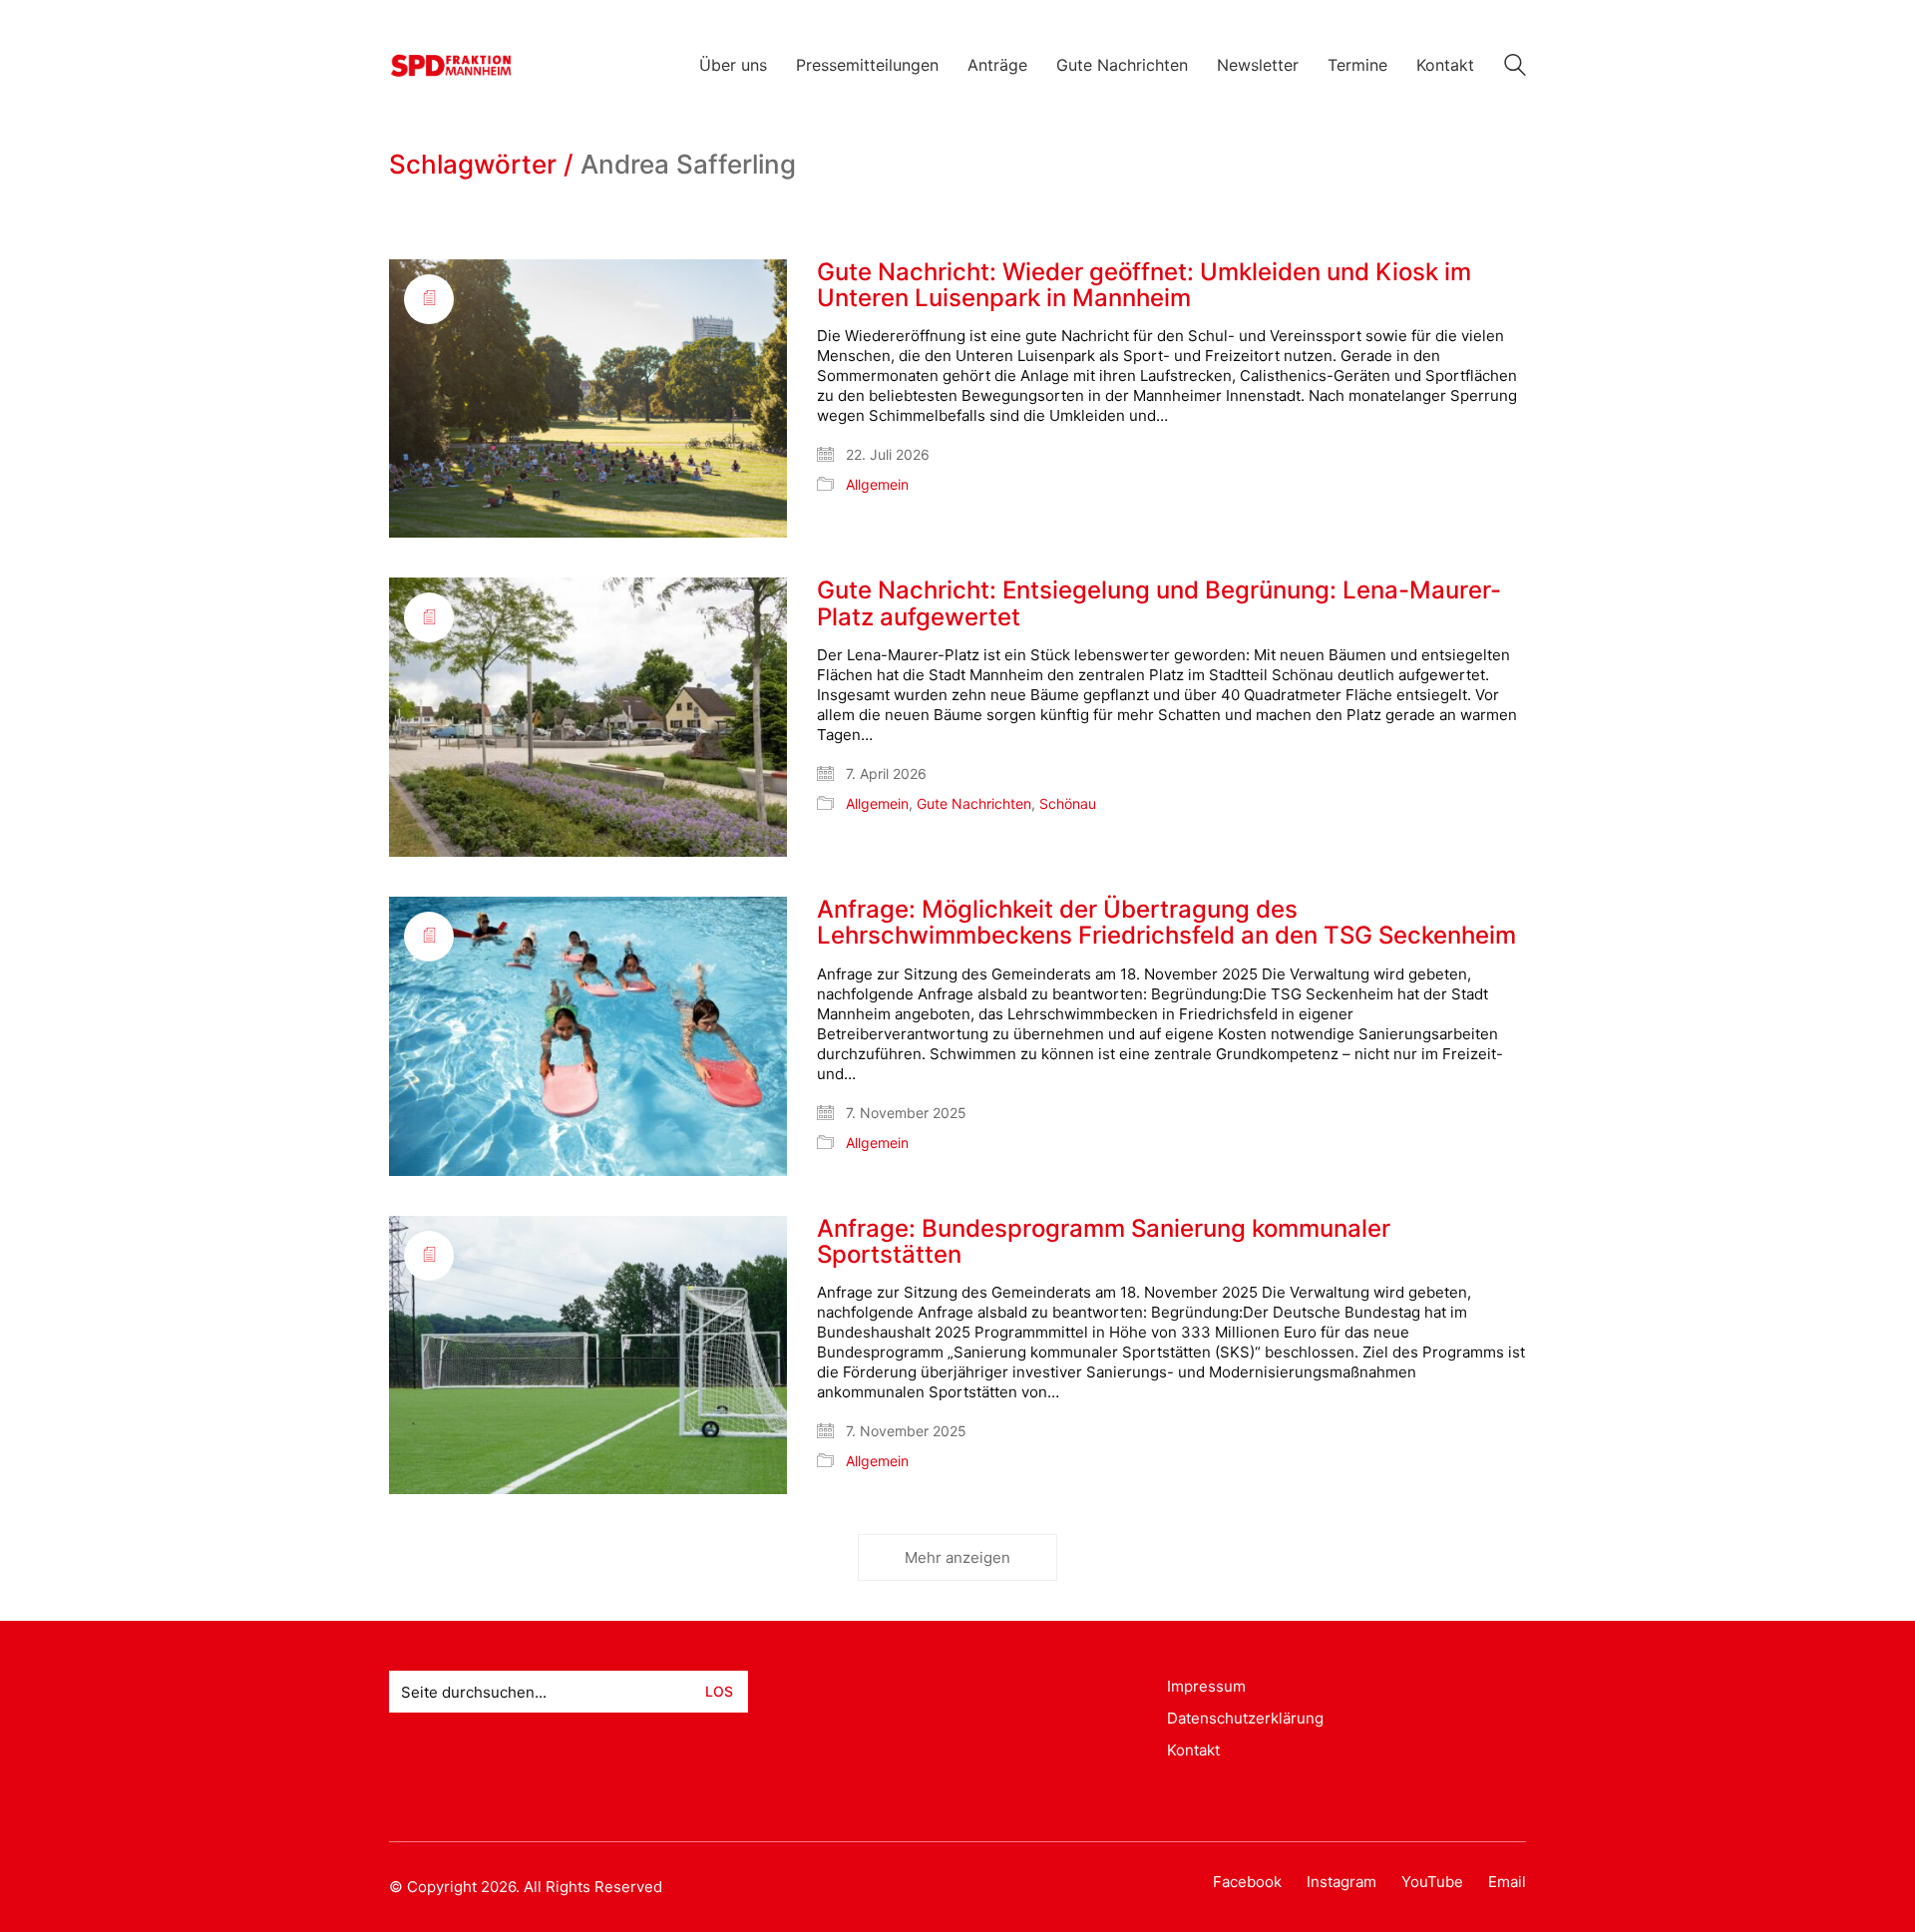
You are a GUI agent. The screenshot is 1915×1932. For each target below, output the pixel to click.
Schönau (1068, 803)
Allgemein (877, 484)
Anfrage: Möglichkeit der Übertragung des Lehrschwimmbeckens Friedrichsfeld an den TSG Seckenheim (1166, 923)
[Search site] (1515, 67)
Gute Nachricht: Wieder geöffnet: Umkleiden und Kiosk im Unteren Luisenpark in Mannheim (1144, 286)
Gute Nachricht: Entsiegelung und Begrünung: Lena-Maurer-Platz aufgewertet (1159, 604)
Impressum (1206, 1686)
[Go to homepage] (451, 65)
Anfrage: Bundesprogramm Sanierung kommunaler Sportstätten (1104, 1242)
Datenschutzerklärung (1245, 1718)
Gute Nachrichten (974, 803)
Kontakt (1193, 1750)
